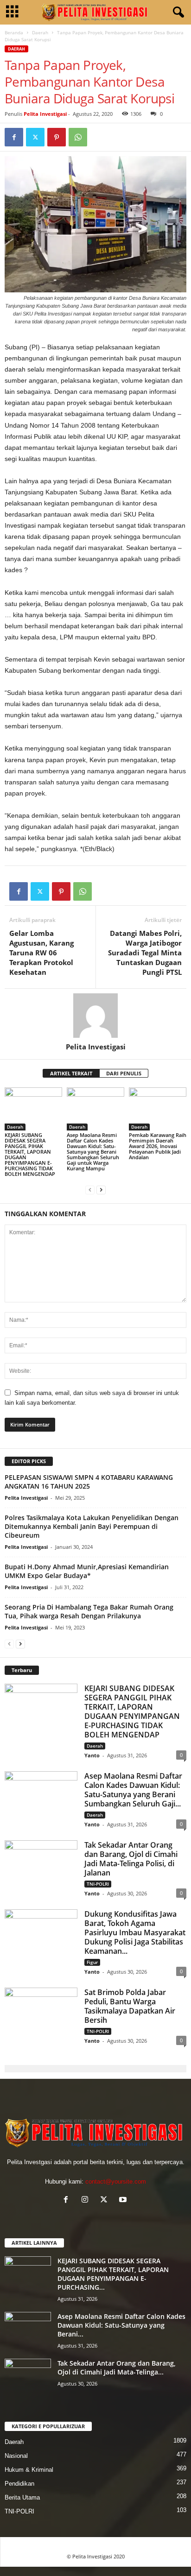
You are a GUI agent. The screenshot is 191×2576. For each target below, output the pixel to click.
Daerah (40, 32)
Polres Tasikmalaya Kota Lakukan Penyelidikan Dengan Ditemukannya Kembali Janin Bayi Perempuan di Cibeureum (92, 1526)
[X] (35, 137)
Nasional (16, 2456)
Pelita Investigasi (45, 114)
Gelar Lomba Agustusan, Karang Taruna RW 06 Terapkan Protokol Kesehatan (41, 953)
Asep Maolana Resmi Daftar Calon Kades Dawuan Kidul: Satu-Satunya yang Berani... (121, 2325)
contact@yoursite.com (116, 2181)
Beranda (14, 32)
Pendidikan (19, 2484)
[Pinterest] (57, 137)
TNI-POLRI (98, 1884)
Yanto (92, 1755)
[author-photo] (95, 1016)
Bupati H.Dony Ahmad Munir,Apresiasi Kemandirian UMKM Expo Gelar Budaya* (87, 1571)
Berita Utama (22, 2497)
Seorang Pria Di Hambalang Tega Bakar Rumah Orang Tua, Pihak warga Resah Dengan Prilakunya (89, 1611)
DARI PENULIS (124, 1073)
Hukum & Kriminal (29, 2470)
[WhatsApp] (78, 137)
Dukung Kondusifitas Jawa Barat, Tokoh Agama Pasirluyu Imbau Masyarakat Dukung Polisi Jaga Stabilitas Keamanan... (135, 1932)
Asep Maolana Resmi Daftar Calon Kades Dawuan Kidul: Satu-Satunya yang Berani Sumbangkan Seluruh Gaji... (133, 1790)
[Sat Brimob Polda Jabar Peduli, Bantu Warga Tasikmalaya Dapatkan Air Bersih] (41, 2015)
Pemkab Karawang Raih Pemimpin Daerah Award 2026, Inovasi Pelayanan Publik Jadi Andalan (158, 1146)
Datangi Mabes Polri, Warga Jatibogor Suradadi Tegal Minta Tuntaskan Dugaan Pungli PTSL (145, 953)
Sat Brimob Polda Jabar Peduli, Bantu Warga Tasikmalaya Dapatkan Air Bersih (130, 2006)
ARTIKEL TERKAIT (71, 1073)
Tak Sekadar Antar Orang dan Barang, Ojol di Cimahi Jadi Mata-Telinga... (117, 2368)
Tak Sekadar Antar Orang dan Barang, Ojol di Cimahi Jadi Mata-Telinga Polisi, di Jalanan (131, 1859)
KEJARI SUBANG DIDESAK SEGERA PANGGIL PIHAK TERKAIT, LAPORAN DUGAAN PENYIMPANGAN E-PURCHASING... (113, 2274)
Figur (92, 1962)
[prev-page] (90, 1190)
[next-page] (101, 1190)
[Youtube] (124, 2200)
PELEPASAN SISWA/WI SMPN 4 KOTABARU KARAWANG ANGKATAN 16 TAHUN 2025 (89, 1482)
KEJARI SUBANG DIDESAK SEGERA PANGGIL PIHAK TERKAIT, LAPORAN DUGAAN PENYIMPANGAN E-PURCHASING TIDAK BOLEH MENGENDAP (30, 1154)
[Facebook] (14, 137)
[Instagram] (87, 2200)
